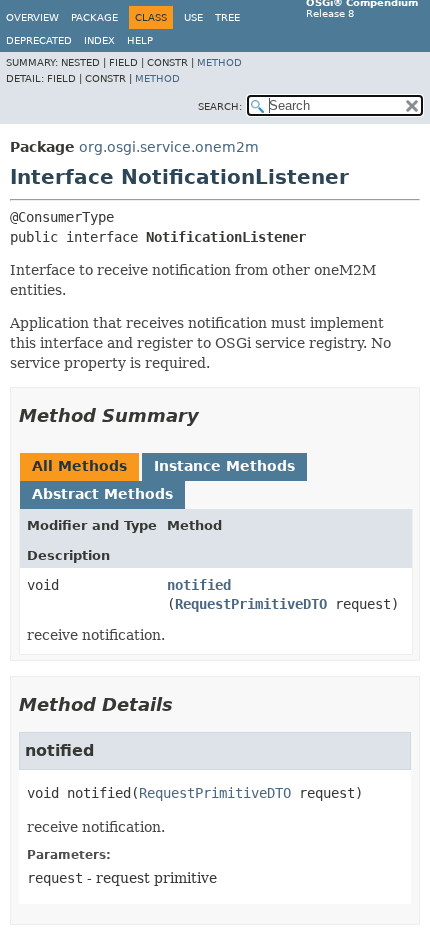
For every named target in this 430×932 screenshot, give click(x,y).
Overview (32, 17)
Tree (227, 17)
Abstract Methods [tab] (102, 494)
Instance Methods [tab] (224, 466)
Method (219, 62)
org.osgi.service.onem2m (169, 147)
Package (94, 17)
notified (199, 585)
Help (140, 40)
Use (193, 17)
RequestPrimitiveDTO (251, 604)
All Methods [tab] (79, 466)
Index (99, 40)
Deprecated (39, 40)
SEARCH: (220, 106)
